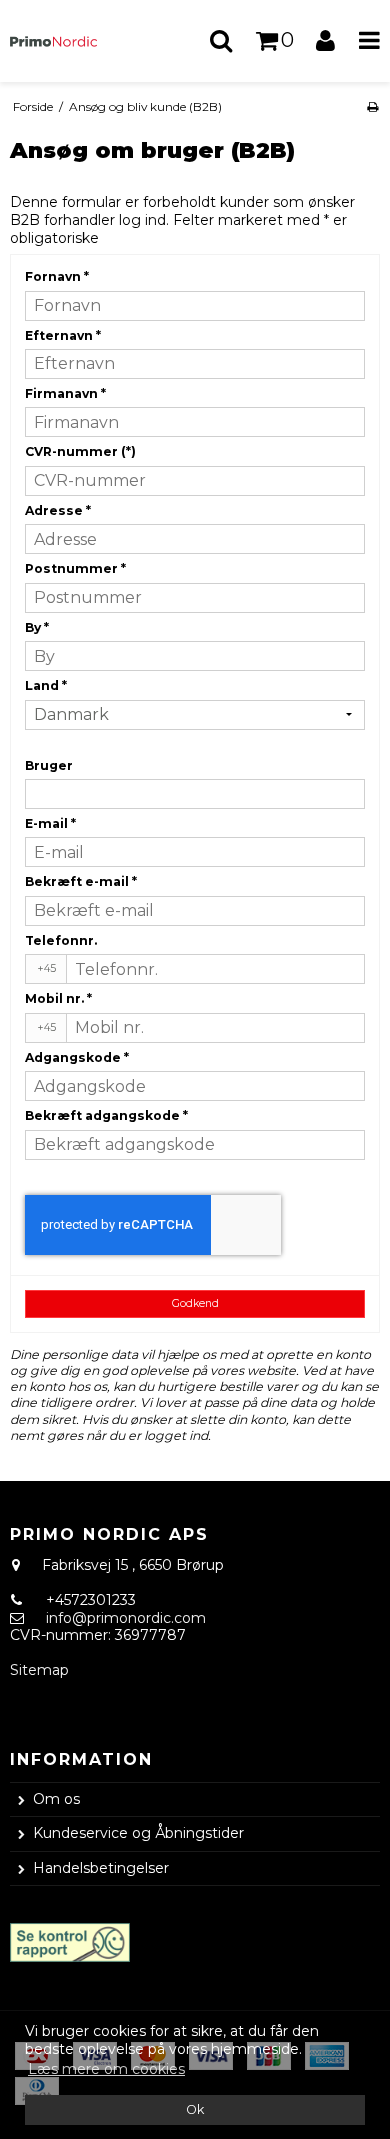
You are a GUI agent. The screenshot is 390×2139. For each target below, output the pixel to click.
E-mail (50, 823)
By (37, 627)
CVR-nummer (80, 451)
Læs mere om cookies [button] (106, 2069)
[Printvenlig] (372, 106)
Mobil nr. (58, 998)
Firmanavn (65, 393)
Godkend (195, 1303)
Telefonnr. (61, 940)
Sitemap (39, 1670)
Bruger (49, 765)
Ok (195, 2109)
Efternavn (63, 335)
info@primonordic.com (126, 1618)
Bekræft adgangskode (106, 1115)
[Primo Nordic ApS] (64, 41)
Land (46, 685)
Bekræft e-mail (81, 881)
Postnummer (75, 568)
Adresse (58, 510)
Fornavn (57, 276)
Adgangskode (77, 1057)
